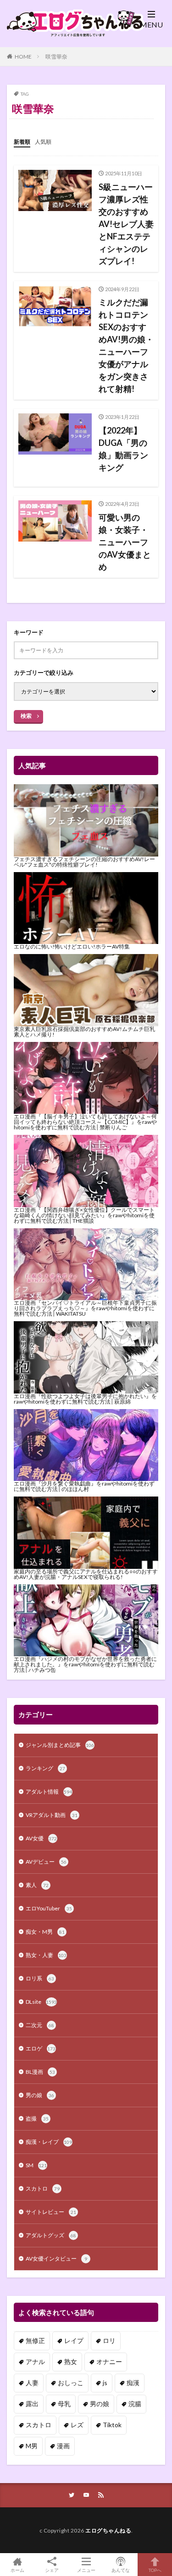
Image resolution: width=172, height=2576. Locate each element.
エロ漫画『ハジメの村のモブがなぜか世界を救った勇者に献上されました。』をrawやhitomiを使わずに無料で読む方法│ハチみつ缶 (85, 1664)
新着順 (22, 142)
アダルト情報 (49, 1792)
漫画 (63, 2446)
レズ (77, 2425)
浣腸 (135, 2404)
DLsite (41, 2002)
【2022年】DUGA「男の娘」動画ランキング (123, 449)
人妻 (32, 2383)
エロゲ (41, 2048)
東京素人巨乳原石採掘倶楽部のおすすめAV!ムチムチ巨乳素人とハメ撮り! (84, 1032)
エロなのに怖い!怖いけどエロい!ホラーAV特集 (72, 946)
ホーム (17, 2570)
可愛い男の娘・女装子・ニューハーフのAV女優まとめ (125, 542)
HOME (23, 57)
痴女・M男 (45, 1932)
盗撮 (37, 2118)
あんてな (121, 2570)
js (105, 2383)
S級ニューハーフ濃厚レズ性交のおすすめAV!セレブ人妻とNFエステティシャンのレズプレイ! (126, 224)
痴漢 (133, 2383)
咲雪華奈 (56, 57)
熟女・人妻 (46, 1955)
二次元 (40, 2025)
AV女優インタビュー (56, 2259)
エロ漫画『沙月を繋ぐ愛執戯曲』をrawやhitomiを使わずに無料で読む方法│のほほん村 (84, 1486)
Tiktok (112, 2425)
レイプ (74, 2340)
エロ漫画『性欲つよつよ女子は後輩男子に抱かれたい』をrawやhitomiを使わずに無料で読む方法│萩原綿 (85, 1399)
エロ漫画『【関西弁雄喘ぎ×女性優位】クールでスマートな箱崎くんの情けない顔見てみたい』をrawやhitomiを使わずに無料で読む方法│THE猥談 (84, 1215)
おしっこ (71, 2383)
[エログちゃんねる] (76, 33)
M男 (32, 2446)
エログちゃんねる (108, 2530)
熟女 (71, 2362)
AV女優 (41, 1838)
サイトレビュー (51, 2212)
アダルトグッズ (51, 2235)
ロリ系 (40, 1978)
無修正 (35, 2340)
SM (36, 2165)
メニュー (86, 2570)
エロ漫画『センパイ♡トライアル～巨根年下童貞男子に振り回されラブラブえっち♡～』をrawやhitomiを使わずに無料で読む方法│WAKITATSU (85, 1308)
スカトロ (43, 2188)
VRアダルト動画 (52, 1815)
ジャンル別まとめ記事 (60, 1745)
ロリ (109, 2340)
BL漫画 (40, 2072)
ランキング (45, 1768)
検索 (26, 716)
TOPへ (155, 2570)
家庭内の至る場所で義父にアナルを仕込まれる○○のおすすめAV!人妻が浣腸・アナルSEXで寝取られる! (86, 1574)
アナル (35, 2362)
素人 (37, 1885)
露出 (32, 2404)
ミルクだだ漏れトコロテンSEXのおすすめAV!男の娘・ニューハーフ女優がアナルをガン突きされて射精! (126, 345)
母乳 (64, 2404)
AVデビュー (46, 1862)
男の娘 (40, 2095)
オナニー (109, 2362)
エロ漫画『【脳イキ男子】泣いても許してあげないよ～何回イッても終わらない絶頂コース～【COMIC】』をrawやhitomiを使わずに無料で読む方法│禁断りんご (85, 1122)
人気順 (43, 142)
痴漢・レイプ (49, 2142)
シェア (52, 2570)
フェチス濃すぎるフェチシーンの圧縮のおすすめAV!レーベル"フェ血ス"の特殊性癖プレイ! (84, 862)
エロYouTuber (49, 1908)
